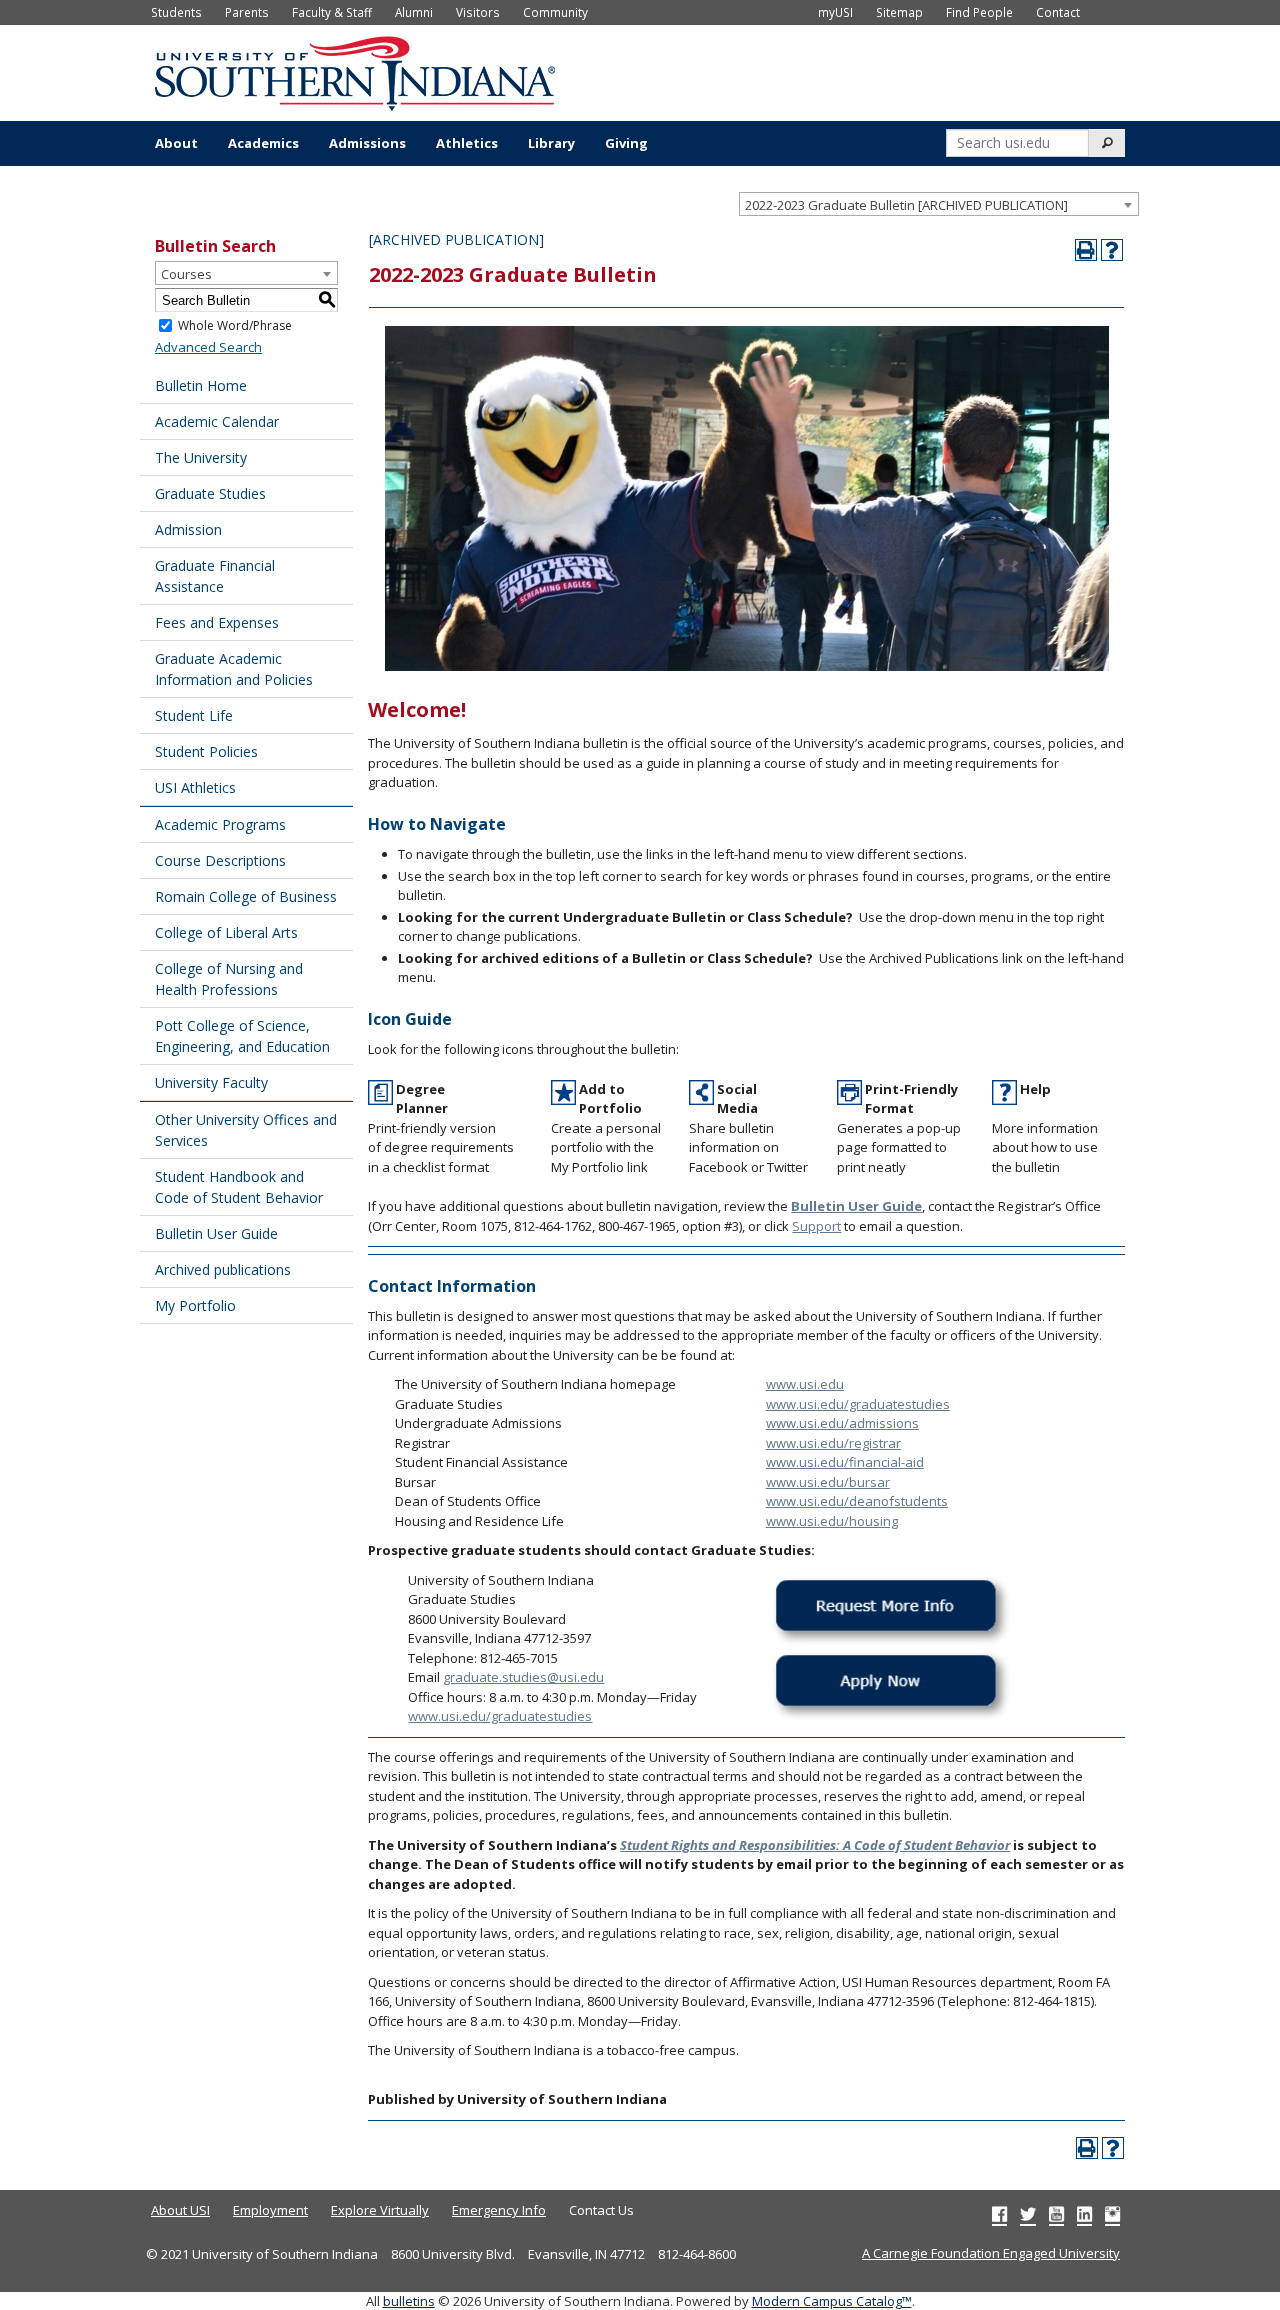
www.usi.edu (805, 1384)
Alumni (414, 12)
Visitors (478, 12)
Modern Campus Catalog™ (832, 2301)
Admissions (367, 143)
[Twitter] (1028, 2214)
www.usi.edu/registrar (833, 1443)
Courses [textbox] (186, 274)
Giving (626, 143)
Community (555, 12)
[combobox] (939, 204)
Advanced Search (208, 347)
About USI (180, 2210)
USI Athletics (195, 787)
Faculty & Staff (332, 12)
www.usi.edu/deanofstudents (857, 1501)
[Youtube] (1056, 2214)
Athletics (467, 143)
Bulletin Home (201, 385)
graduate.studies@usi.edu (523, 1677)
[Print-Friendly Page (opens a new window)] (1086, 250)
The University (201, 457)
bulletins (409, 2301)
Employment (270, 2210)
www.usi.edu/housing (832, 1521)
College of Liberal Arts (226, 932)
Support (816, 1226)
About (176, 143)
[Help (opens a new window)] (1112, 250)
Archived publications (223, 1269)
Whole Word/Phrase (235, 325)
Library (551, 143)
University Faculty (211, 1082)
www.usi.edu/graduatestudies (858, 1404)
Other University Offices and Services (246, 1130)
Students (176, 12)
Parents (247, 12)
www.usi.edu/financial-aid (845, 1462)
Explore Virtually (380, 2210)
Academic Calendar (217, 421)
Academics (263, 143)
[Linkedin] (1084, 2214)
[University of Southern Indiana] (355, 71)
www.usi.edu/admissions (842, 1423)
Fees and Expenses (217, 622)
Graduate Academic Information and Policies (234, 669)
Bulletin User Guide (216, 1233)
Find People (979, 12)
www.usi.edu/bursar (828, 1482)
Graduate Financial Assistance (215, 576)
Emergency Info (499, 2210)
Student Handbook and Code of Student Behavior (239, 1187)
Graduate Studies (210, 493)
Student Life (194, 715)
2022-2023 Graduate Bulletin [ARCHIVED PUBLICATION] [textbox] (906, 205)
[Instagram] (1112, 2214)
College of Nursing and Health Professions (229, 979)
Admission (188, 529)
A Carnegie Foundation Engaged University (991, 2253)
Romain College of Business (246, 896)
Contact (1058, 12)
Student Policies (206, 751)
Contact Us (601, 2210)
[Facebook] (999, 2214)
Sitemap (899, 12)
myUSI (835, 12)
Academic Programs (220, 824)
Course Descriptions (220, 860)
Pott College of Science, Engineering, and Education (242, 1036)
